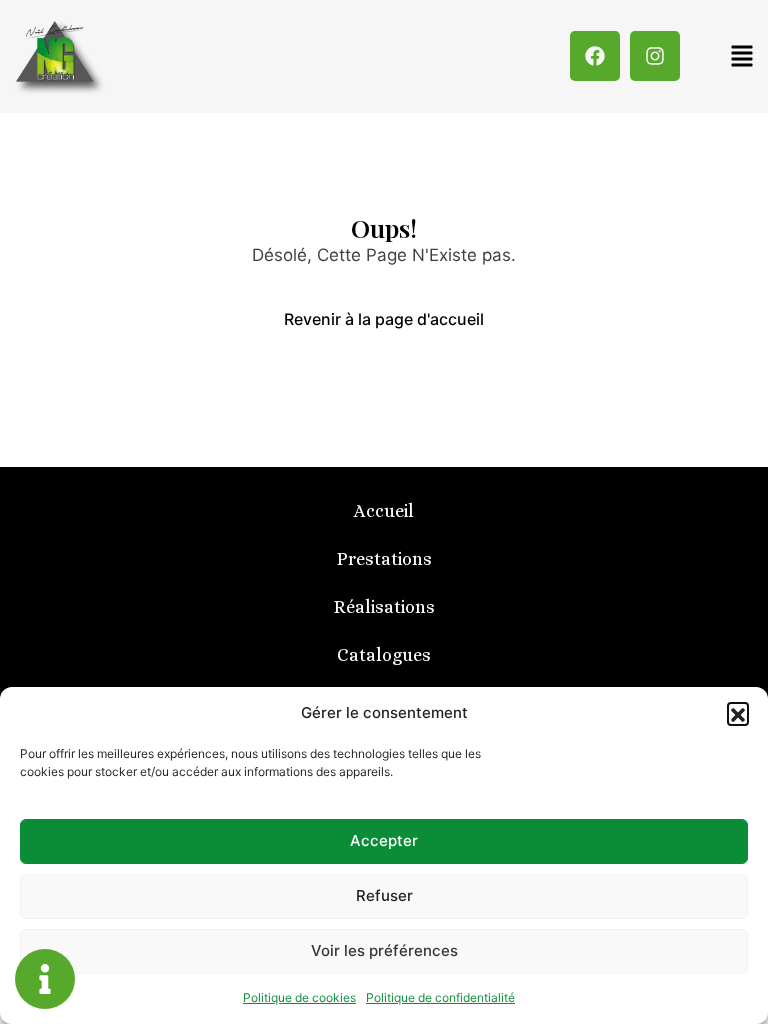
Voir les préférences (384, 950)
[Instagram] (655, 56)
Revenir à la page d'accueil (384, 319)
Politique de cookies (299, 997)
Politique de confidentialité (440, 997)
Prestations (384, 559)
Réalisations (384, 607)
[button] (738, 713)
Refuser (384, 895)
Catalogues (384, 655)
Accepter (384, 840)
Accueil (384, 511)
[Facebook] (595, 56)
